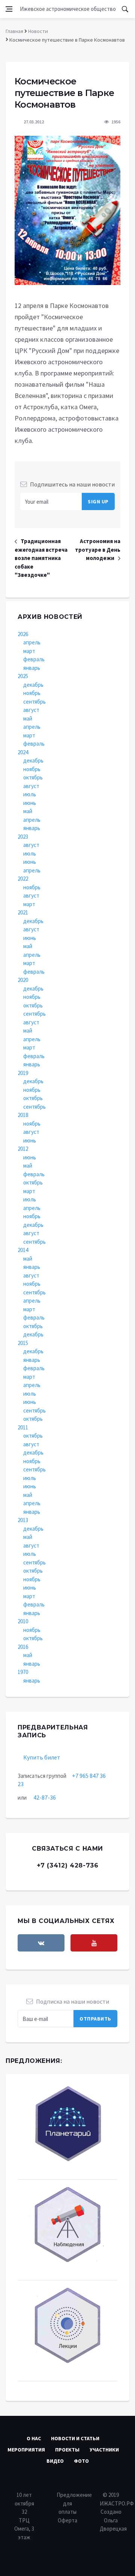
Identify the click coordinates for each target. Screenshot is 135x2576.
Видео (55, 2461)
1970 (23, 1672)
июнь (30, 803)
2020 (23, 980)
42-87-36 (45, 1797)
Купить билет (42, 1757)
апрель (32, 642)
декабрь (33, 685)
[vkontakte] (41, 1943)
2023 (23, 837)
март (29, 651)
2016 (23, 1647)
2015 (23, 1343)
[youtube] (94, 1943)
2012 (23, 1149)
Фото (81, 2461)
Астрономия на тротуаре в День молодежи (98, 549)
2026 (23, 634)
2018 (23, 1115)
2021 (23, 912)
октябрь (33, 777)
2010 (23, 1621)
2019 (23, 1073)
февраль (34, 659)
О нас (34, 2438)
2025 (23, 676)
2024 (23, 752)
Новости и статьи (75, 2438)
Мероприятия (26, 2450)
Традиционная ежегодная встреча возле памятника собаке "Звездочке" (41, 558)
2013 (23, 1520)
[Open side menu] (9, 9)
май (28, 718)
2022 (23, 879)
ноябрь (32, 693)
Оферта (67, 2520)
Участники (104, 2450)
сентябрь (34, 702)
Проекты (67, 2450)
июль (30, 794)
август (31, 710)
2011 (23, 1427)
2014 (23, 1250)
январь (32, 668)
